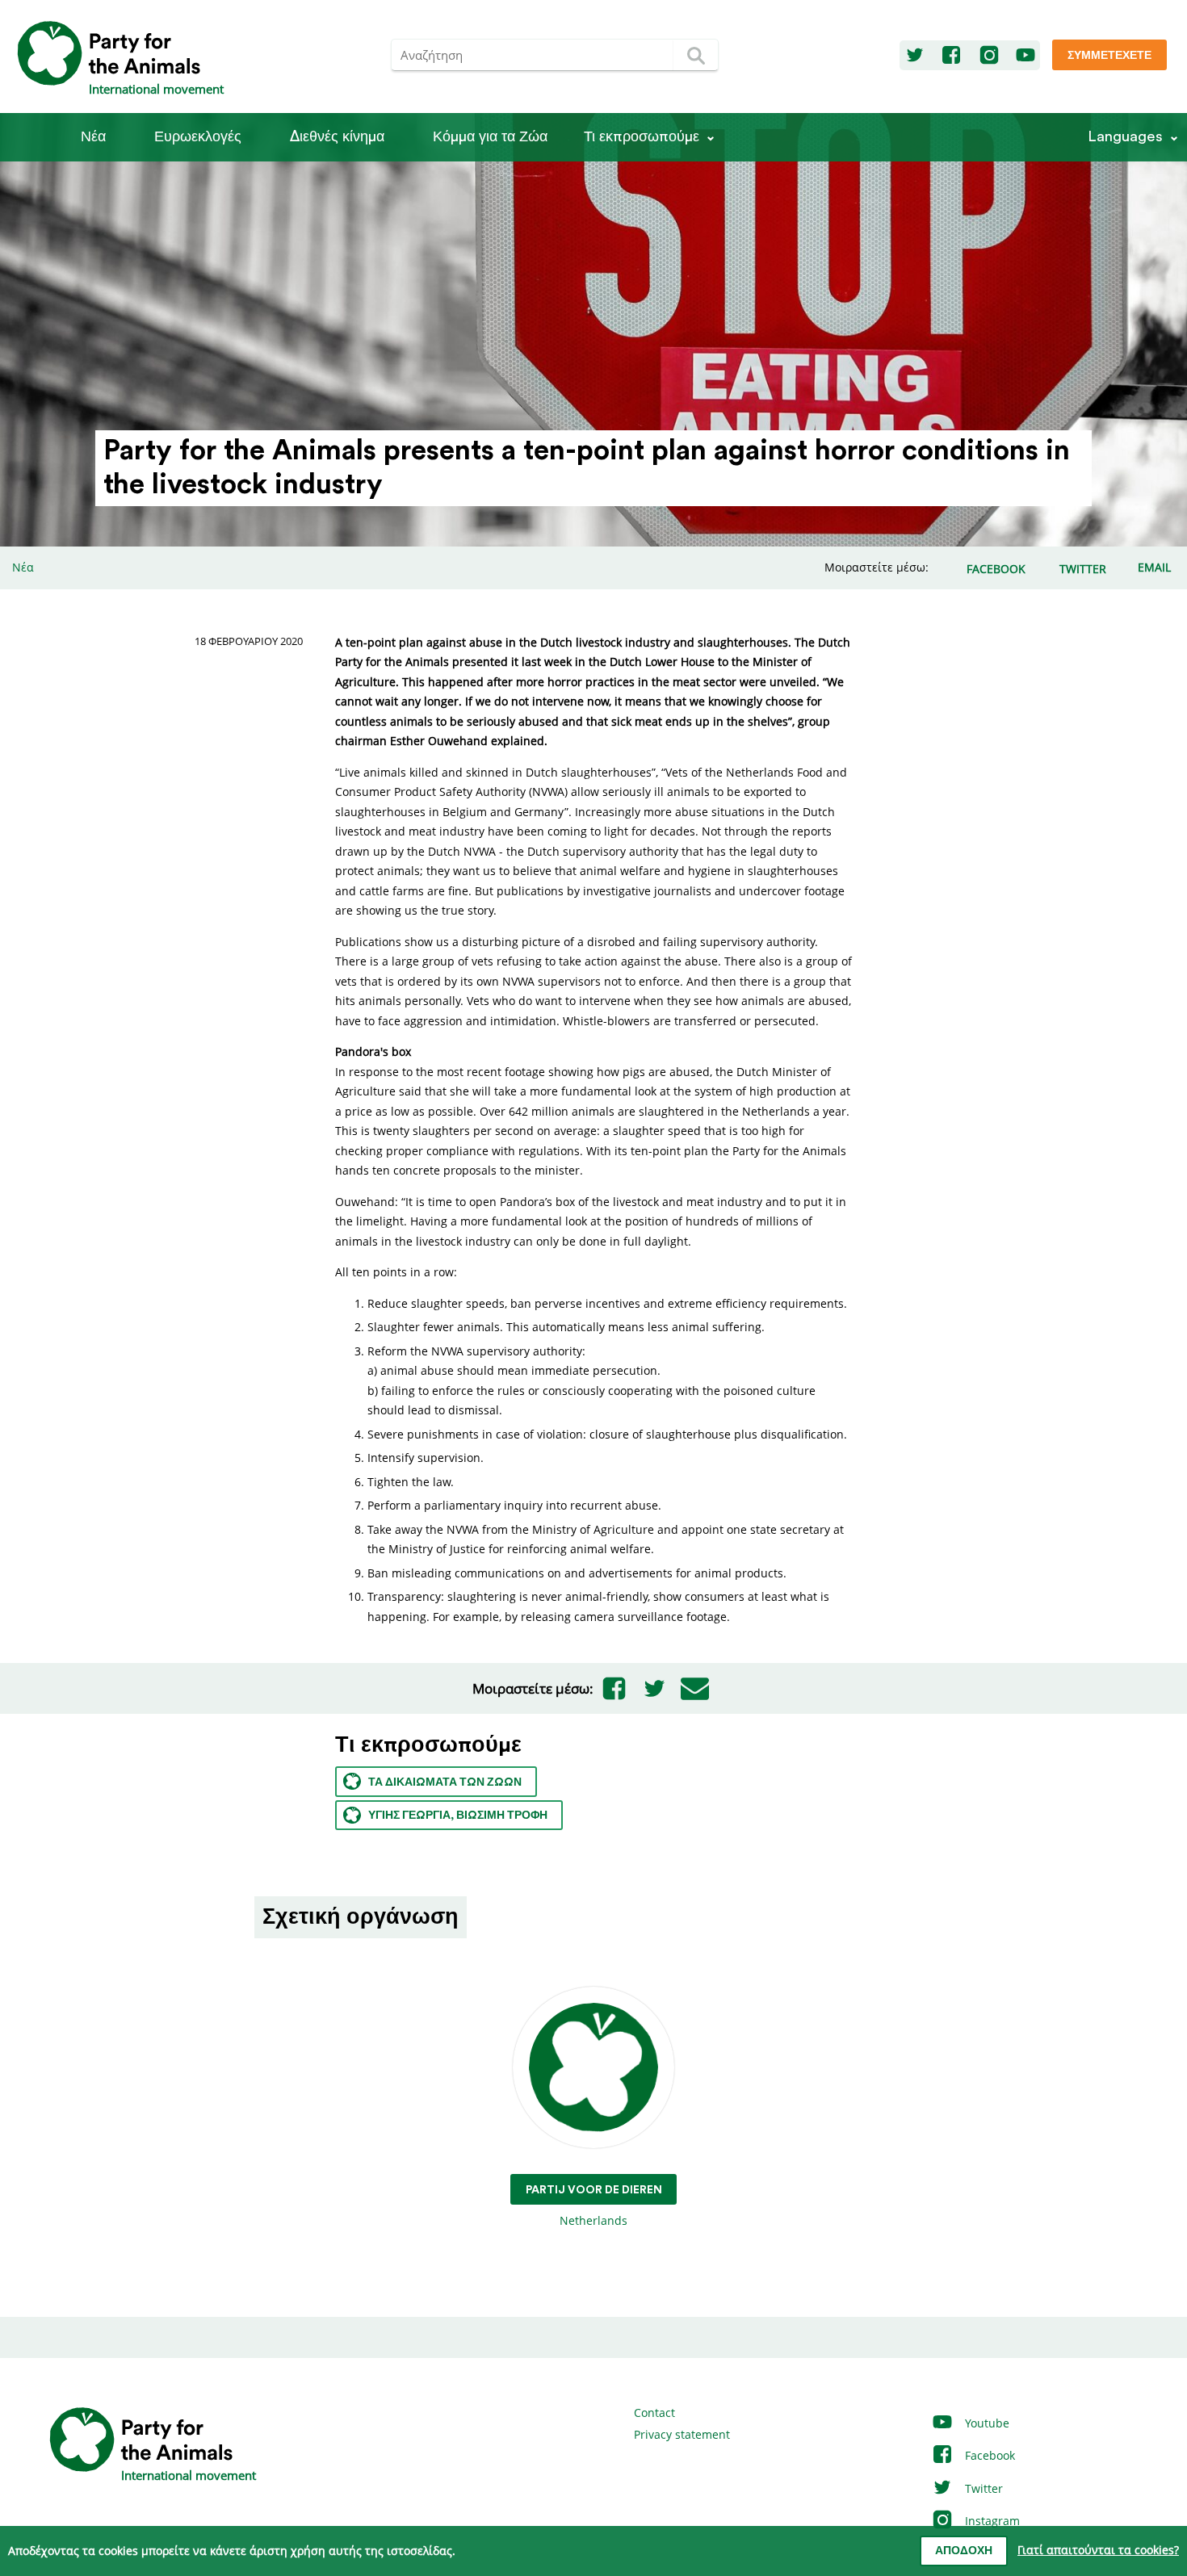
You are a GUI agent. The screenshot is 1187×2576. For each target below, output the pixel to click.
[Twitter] (915, 56)
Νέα (93, 137)
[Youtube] (1026, 56)
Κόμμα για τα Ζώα (490, 137)
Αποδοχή (964, 2551)
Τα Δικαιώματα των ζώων (445, 1782)
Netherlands (594, 2206)
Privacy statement (682, 2434)
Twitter (982, 2488)
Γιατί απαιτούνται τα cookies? (1098, 2550)
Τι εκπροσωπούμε (642, 137)
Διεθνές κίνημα (337, 137)
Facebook (988, 2455)
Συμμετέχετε (1109, 56)
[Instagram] (989, 56)
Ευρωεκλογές (198, 137)
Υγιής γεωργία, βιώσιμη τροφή (458, 1816)
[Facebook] (951, 56)
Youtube (986, 2423)
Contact (654, 2413)
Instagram (991, 2521)
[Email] (694, 1689)
